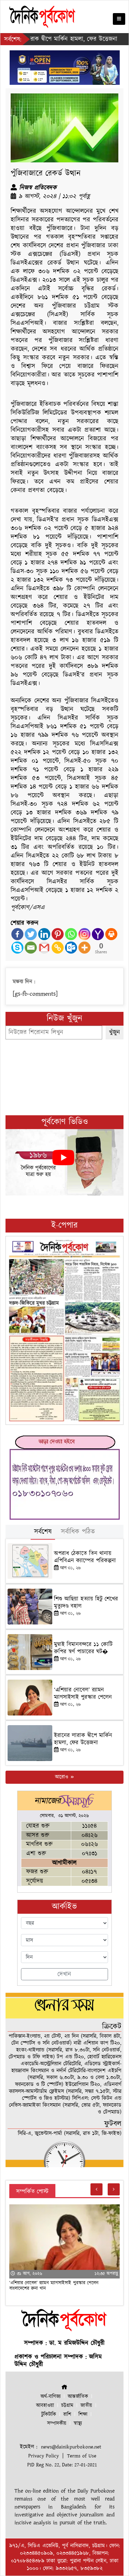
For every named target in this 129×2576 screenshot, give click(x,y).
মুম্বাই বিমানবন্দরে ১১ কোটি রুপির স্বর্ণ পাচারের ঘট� (83, 1648)
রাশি (67, 2414)
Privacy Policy (44, 2456)
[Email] (31, 948)
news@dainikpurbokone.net (71, 2447)
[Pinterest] (58, 934)
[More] (84, 948)
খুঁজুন (115, 1032)
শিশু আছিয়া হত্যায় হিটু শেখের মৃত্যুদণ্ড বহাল (86, 1602)
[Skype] (17, 948)
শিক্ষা (83, 2414)
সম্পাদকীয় (57, 2423)
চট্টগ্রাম (67, 2406)
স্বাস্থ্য (78, 2423)
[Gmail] (44, 948)
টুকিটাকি (49, 2414)
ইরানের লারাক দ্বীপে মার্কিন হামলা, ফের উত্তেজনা (83, 1739)
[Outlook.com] (71, 948)
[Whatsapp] (71, 934)
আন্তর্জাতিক (78, 2397)
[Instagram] (84, 934)
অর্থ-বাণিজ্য (51, 2397)
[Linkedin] (44, 934)
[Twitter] (31, 934)
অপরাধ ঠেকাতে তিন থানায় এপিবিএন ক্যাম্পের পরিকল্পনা (85, 1557)
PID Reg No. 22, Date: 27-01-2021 (62, 2465)
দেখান (64, 1974)
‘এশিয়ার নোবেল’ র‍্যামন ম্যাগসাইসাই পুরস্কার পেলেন (83, 1693)
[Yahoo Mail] (98, 934)
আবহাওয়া (45, 2406)
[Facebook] (17, 934)
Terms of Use (82, 2456)
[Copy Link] (58, 948)
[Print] (111, 934)
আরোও (62, 1777)
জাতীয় (86, 2406)
